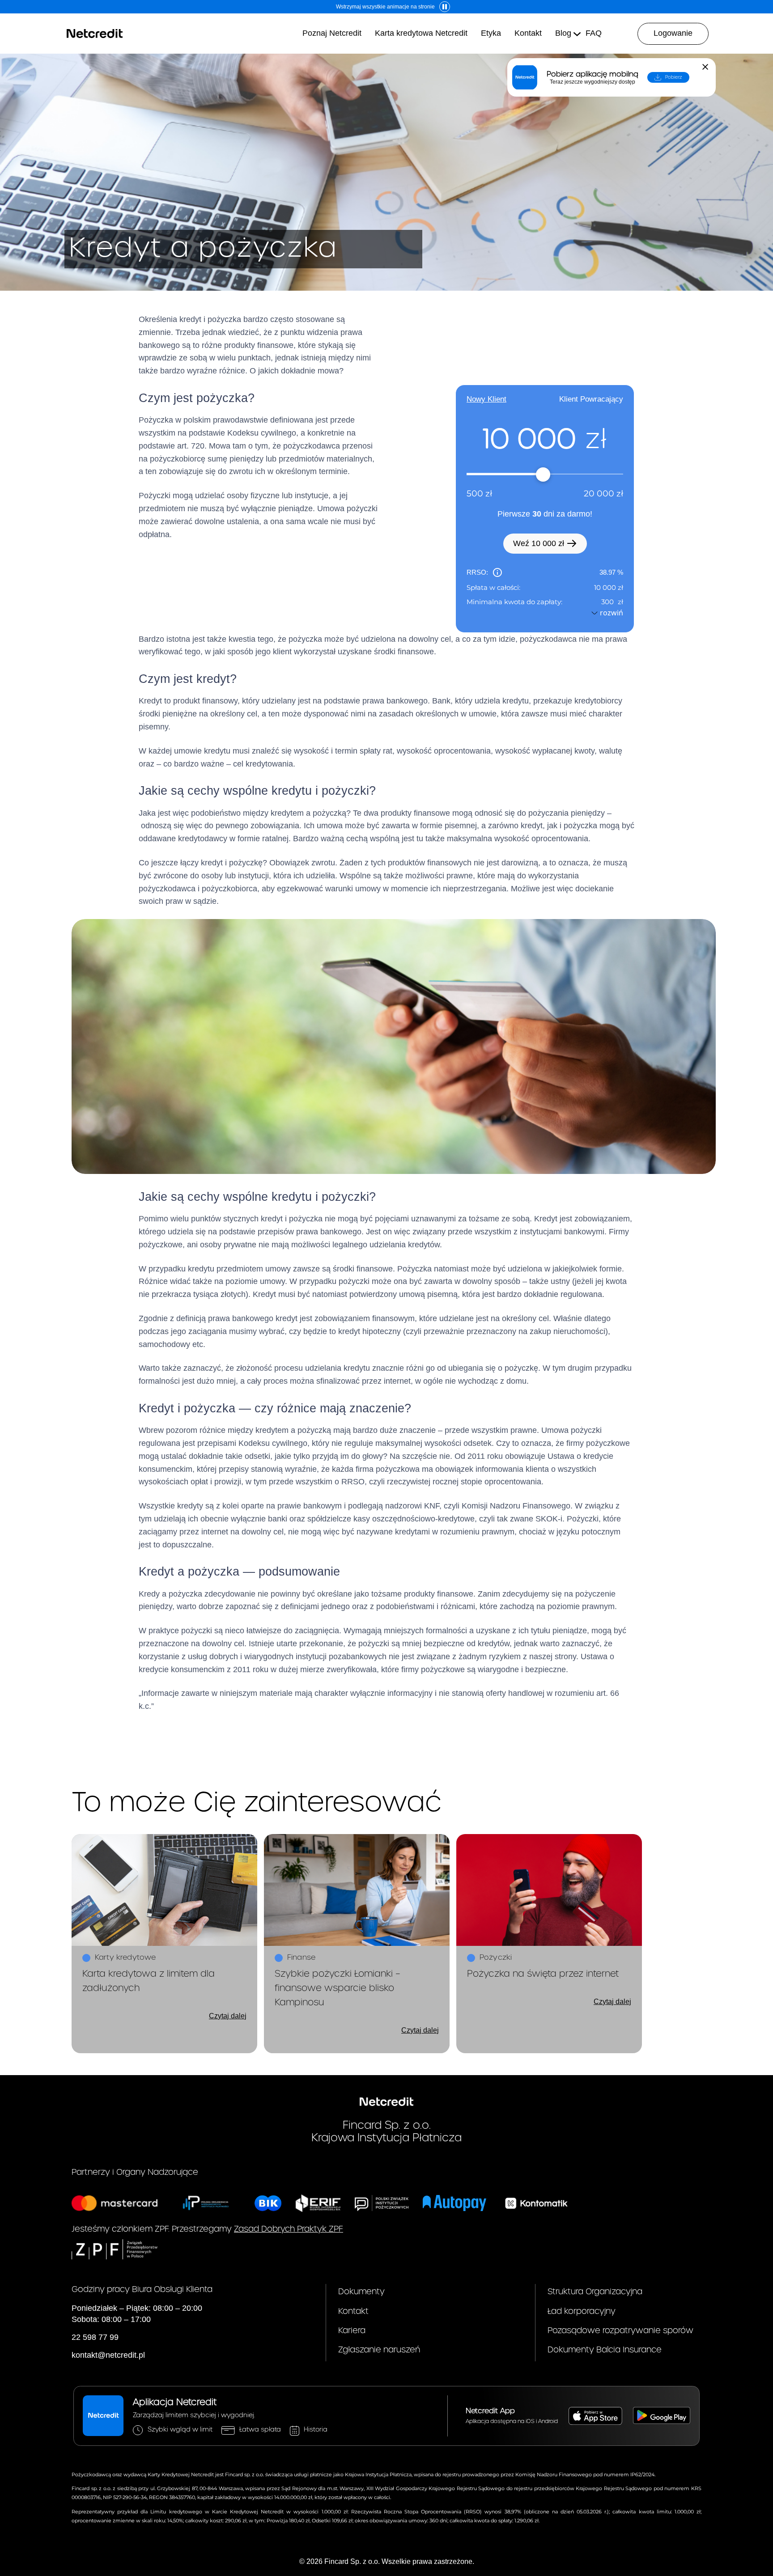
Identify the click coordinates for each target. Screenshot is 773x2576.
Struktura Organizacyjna (595, 2292)
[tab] (486, 399)
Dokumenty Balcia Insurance (605, 2350)
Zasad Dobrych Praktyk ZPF (289, 2229)
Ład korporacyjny (582, 2311)
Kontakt (353, 2311)
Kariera (352, 2331)
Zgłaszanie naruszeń (379, 2350)
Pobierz (674, 77)
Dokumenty (361, 2292)
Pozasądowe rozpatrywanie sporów (620, 2331)
